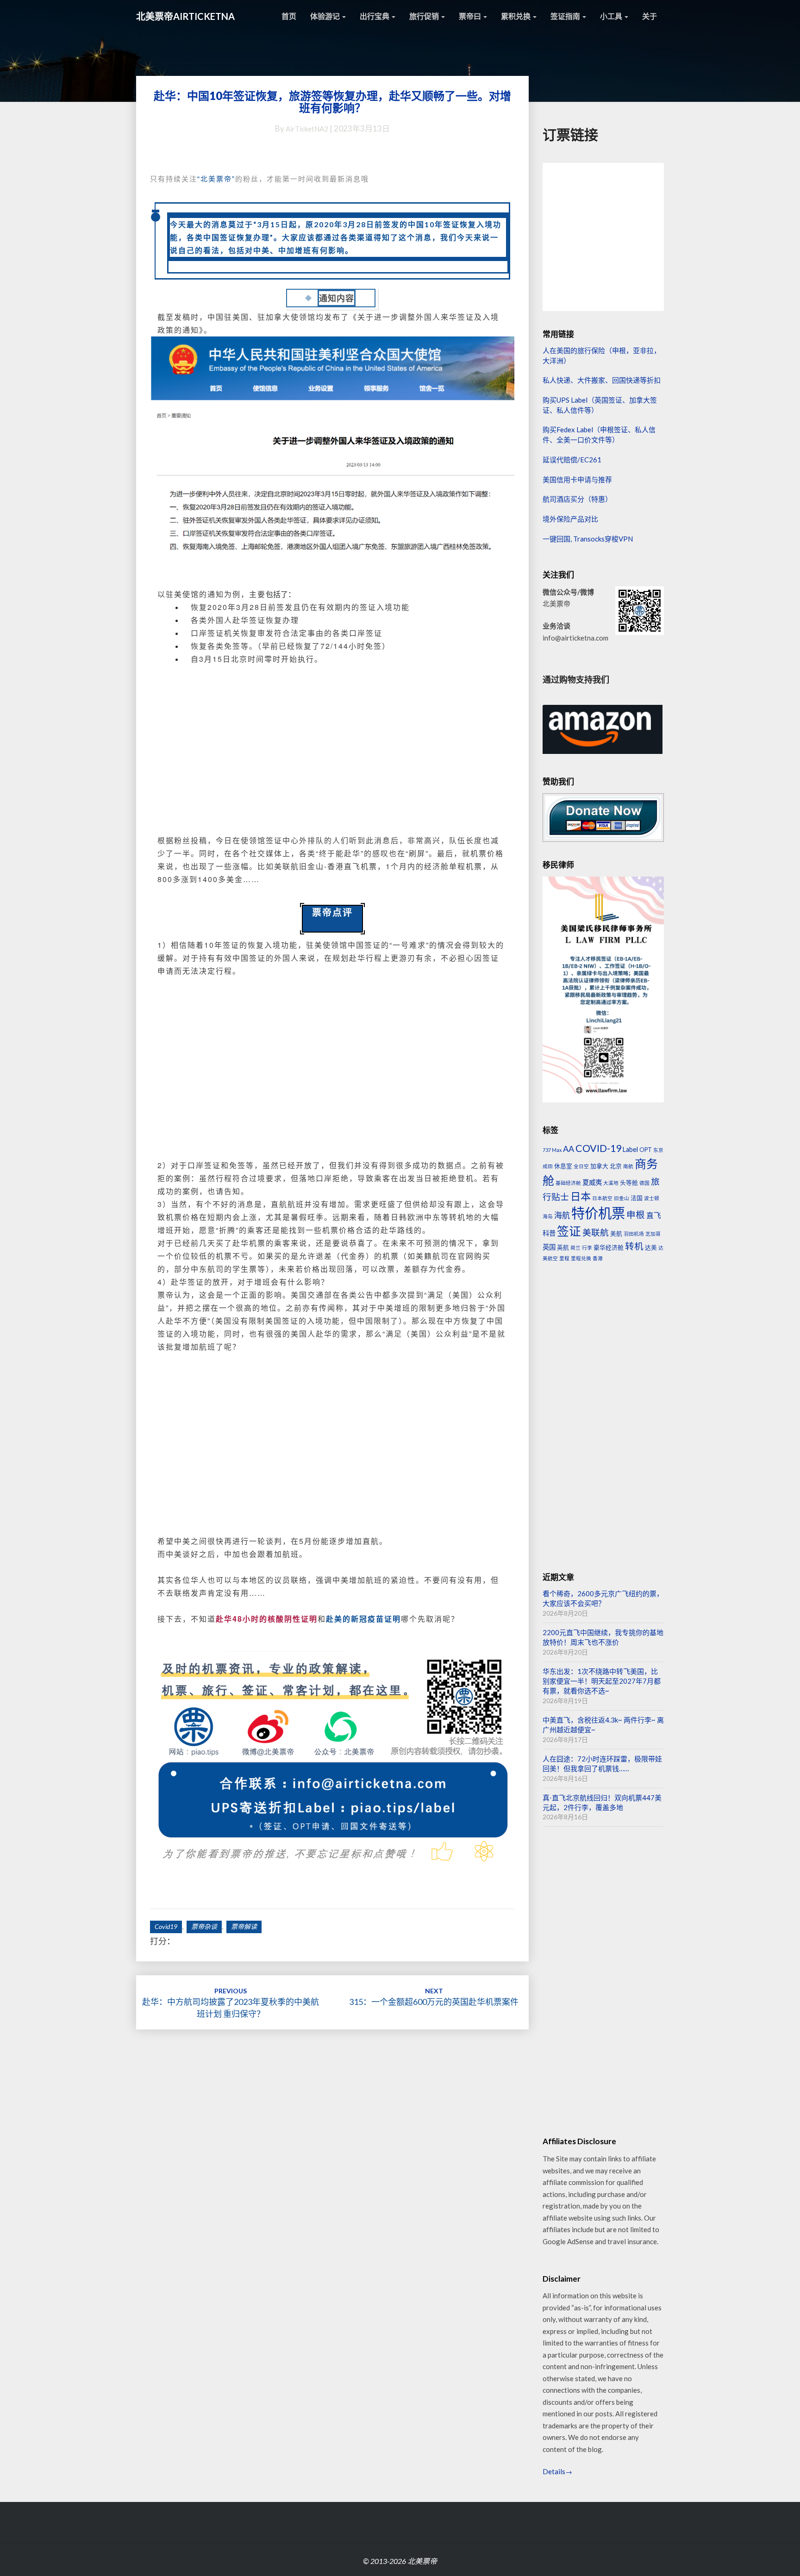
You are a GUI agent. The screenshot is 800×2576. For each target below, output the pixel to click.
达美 (651, 1247)
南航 (628, 1166)
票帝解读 (244, 1926)
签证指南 (566, 16)
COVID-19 (598, 1148)
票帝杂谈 (204, 1926)
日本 (581, 1196)
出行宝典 (375, 16)
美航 (616, 1233)
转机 (634, 1246)
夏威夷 (592, 1182)
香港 (598, 1258)
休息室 (563, 1166)
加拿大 (599, 1166)
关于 (650, 16)
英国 (549, 1247)
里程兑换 (581, 1258)
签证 (569, 1231)
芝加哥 (653, 1234)
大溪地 (611, 1183)
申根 (636, 1215)
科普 (549, 1233)
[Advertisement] (332, 756)
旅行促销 (425, 16)
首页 (289, 16)
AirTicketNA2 (307, 129)
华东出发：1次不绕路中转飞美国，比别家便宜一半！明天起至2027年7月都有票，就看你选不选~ (602, 1681)
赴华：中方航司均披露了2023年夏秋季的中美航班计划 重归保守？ (231, 2003)
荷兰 (575, 1248)
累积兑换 (516, 16)
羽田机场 (634, 1234)
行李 (587, 1248)
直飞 (654, 1215)
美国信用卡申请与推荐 (577, 479)
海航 (562, 1215)
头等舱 (629, 1182)
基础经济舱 (568, 1183)
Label (630, 1149)
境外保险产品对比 (570, 519)
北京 (616, 1166)
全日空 (581, 1166)
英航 (563, 1247)
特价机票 (598, 1213)
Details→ (557, 2471)
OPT (646, 1150)
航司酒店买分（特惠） (577, 499)
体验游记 (326, 16)
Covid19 (166, 1926)
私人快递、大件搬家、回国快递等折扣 (602, 380)
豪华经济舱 (609, 1247)
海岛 (548, 1216)
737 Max (552, 1150)
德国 (644, 1183)
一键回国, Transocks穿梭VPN (588, 539)
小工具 (612, 16)
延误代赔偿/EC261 (572, 460)
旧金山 (622, 1198)
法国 (637, 1198)
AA (569, 1149)
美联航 (596, 1232)
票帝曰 (471, 16)
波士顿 (652, 1198)
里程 (564, 1258)
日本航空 (602, 1198)
